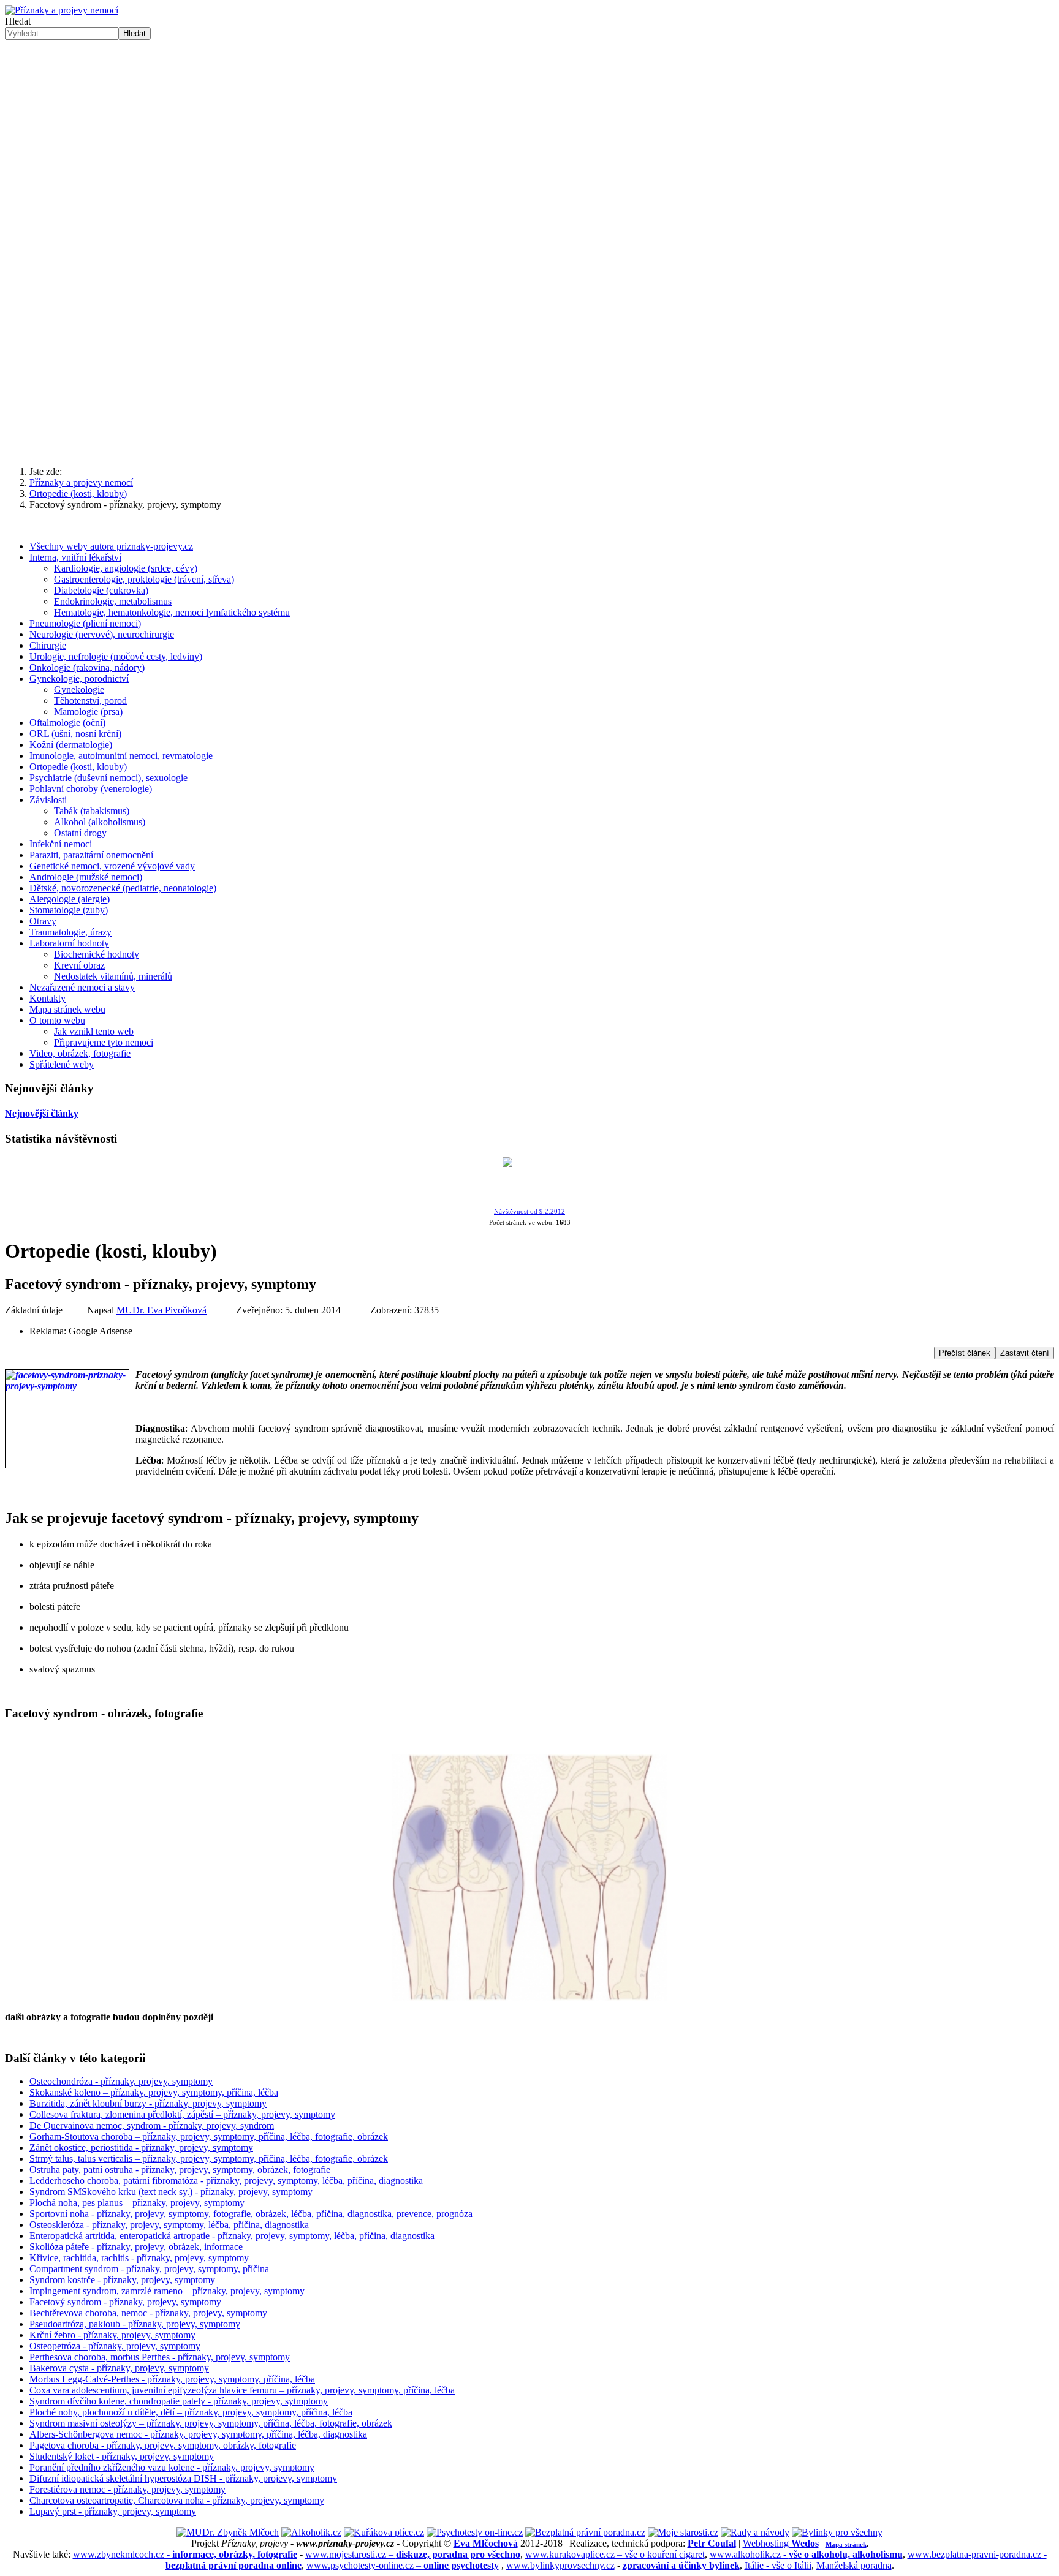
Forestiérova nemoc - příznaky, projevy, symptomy (127, 2489)
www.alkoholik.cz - (806, 2554)
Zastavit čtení (1025, 1353)
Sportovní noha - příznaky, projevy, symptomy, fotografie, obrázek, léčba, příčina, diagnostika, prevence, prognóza (251, 2214)
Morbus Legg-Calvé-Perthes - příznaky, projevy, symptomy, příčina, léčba (172, 2379)
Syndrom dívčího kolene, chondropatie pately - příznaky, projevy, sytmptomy (179, 2401)
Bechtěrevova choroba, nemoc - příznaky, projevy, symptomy (148, 2313)
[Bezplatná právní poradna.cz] (585, 2532)
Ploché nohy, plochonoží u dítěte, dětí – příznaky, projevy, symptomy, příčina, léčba (191, 2412)
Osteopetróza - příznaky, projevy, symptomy (115, 2346)
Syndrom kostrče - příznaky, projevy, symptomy (122, 2280)
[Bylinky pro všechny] (837, 2532)
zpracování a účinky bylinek (681, 2565)
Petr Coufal (712, 2543)
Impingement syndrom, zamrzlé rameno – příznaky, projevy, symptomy (167, 2291)
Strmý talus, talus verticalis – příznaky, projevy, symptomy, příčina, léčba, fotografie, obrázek (209, 2159)
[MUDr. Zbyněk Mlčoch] (228, 2532)
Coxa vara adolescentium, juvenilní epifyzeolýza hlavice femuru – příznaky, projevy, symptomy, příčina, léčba (242, 2390)
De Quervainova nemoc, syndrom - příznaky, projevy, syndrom (152, 2125)
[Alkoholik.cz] (311, 2532)
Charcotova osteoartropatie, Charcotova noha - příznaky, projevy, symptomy (177, 2500)
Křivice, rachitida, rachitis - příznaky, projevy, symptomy (139, 2258)
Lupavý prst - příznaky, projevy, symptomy (113, 2511)
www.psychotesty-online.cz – (403, 2565)
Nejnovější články (42, 1113)
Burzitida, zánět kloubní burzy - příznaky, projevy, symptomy (148, 2103)
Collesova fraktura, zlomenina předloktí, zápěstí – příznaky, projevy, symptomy (182, 2114)
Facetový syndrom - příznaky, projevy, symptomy (125, 2302)
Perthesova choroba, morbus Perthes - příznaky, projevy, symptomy (160, 2357)
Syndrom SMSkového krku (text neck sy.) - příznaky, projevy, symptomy (171, 2192)
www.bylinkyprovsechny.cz (560, 2565)
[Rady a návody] (755, 2532)
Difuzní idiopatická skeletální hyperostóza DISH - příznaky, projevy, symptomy (183, 2478)
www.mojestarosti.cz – (413, 2554)
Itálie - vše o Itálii (778, 2565)
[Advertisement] (529, 361)
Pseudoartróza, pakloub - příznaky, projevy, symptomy (135, 2324)
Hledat (18, 21)
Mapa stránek (846, 2544)
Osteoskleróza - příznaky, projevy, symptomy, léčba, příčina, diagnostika (169, 2225)
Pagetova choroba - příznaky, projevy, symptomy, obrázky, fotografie (163, 2445)
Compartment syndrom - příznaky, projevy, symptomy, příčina (149, 2269)
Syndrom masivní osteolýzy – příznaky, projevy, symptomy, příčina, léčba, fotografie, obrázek (211, 2423)
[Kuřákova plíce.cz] (384, 2532)
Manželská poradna (854, 2565)
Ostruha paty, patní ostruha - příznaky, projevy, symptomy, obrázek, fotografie (180, 2170)
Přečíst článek (965, 1353)
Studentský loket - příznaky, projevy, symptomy (122, 2456)
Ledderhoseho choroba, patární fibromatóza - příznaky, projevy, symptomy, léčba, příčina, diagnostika (226, 2181)
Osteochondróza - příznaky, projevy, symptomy (121, 2081)
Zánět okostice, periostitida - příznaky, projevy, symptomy (141, 2147)
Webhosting (781, 2543)
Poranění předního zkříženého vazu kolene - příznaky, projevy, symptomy (172, 2467)
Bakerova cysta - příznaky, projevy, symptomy (119, 2368)
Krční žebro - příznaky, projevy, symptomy (112, 2335)
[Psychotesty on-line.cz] (475, 2532)
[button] (529, 240)
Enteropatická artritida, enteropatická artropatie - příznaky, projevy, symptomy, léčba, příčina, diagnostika (232, 2236)
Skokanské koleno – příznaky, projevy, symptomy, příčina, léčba (154, 2092)
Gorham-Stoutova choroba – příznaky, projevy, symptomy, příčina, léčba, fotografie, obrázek (209, 2136)
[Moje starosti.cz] (683, 2532)
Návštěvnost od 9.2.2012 (529, 1211)
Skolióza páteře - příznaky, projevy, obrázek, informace (136, 2247)
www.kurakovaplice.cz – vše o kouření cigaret (615, 2554)
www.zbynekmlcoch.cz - (185, 2554)
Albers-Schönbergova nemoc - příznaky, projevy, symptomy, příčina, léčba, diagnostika (198, 2434)
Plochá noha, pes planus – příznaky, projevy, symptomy (137, 2203)
